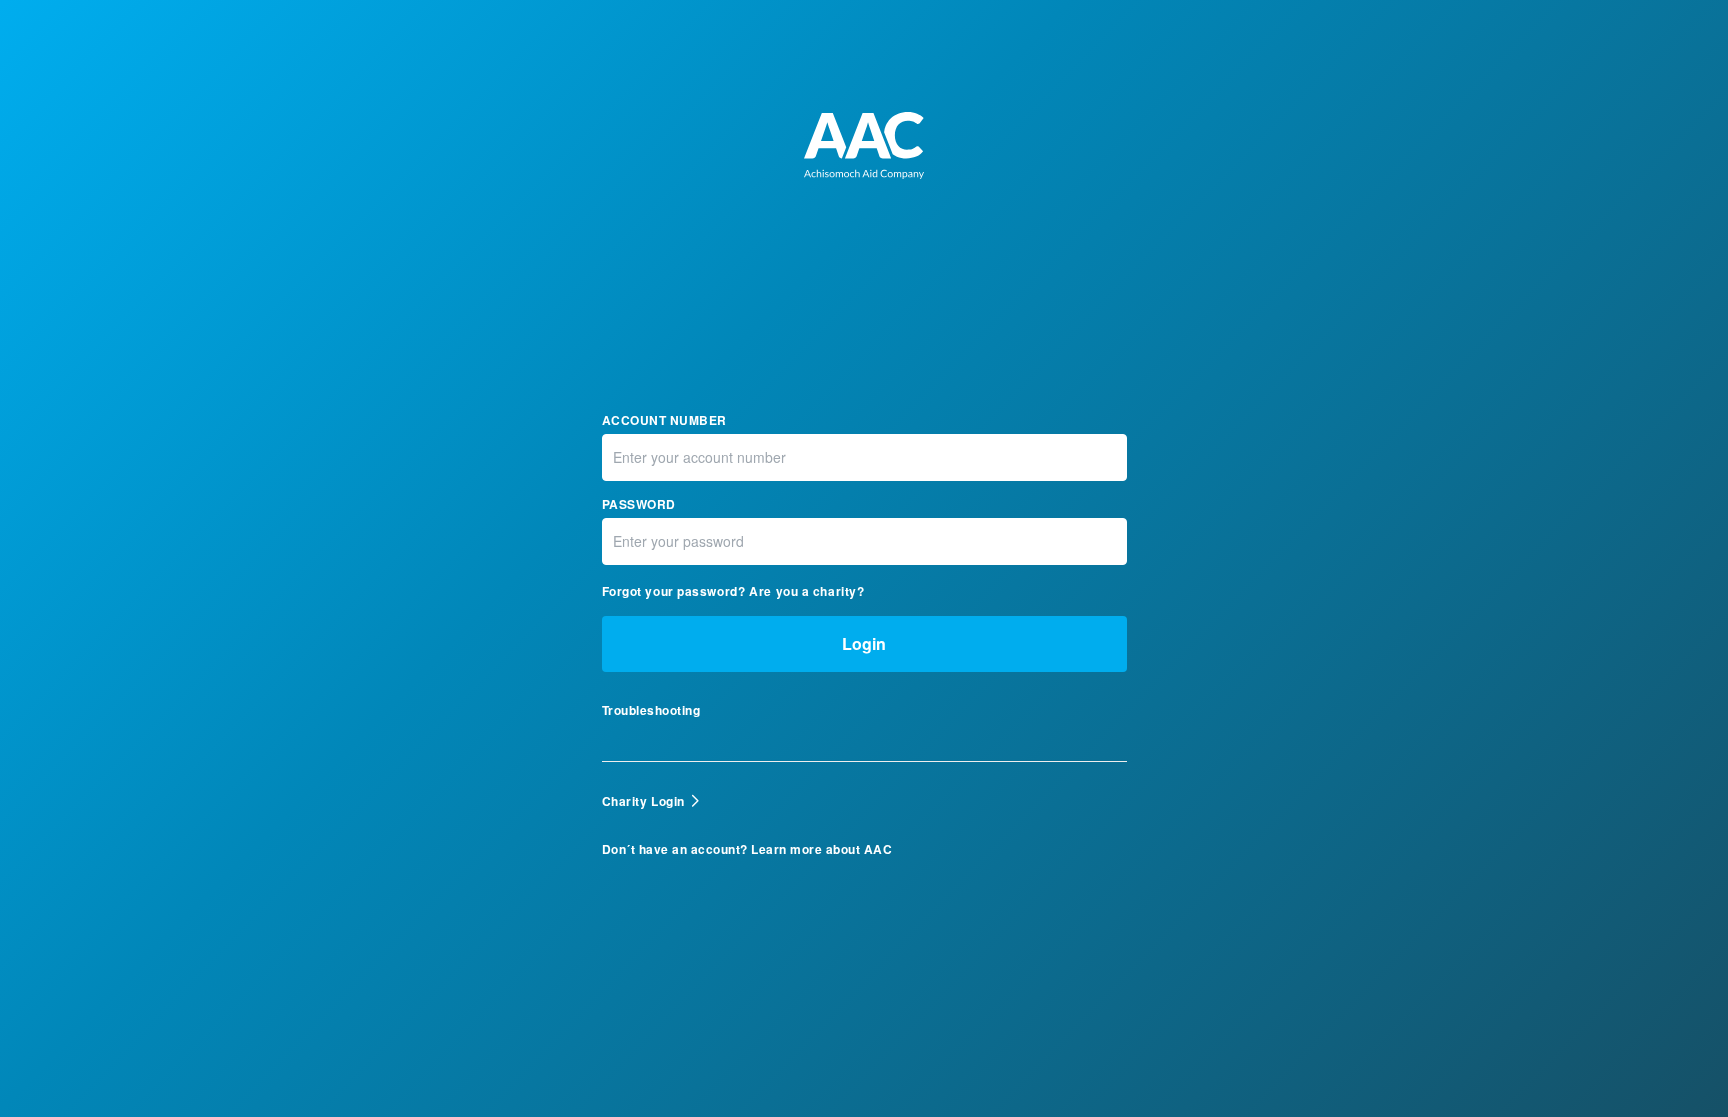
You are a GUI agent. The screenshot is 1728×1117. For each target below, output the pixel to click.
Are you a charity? (806, 591)
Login (864, 643)
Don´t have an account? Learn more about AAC (747, 849)
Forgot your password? (674, 591)
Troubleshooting (651, 710)
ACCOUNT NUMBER (664, 420)
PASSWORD (639, 504)
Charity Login (643, 801)
